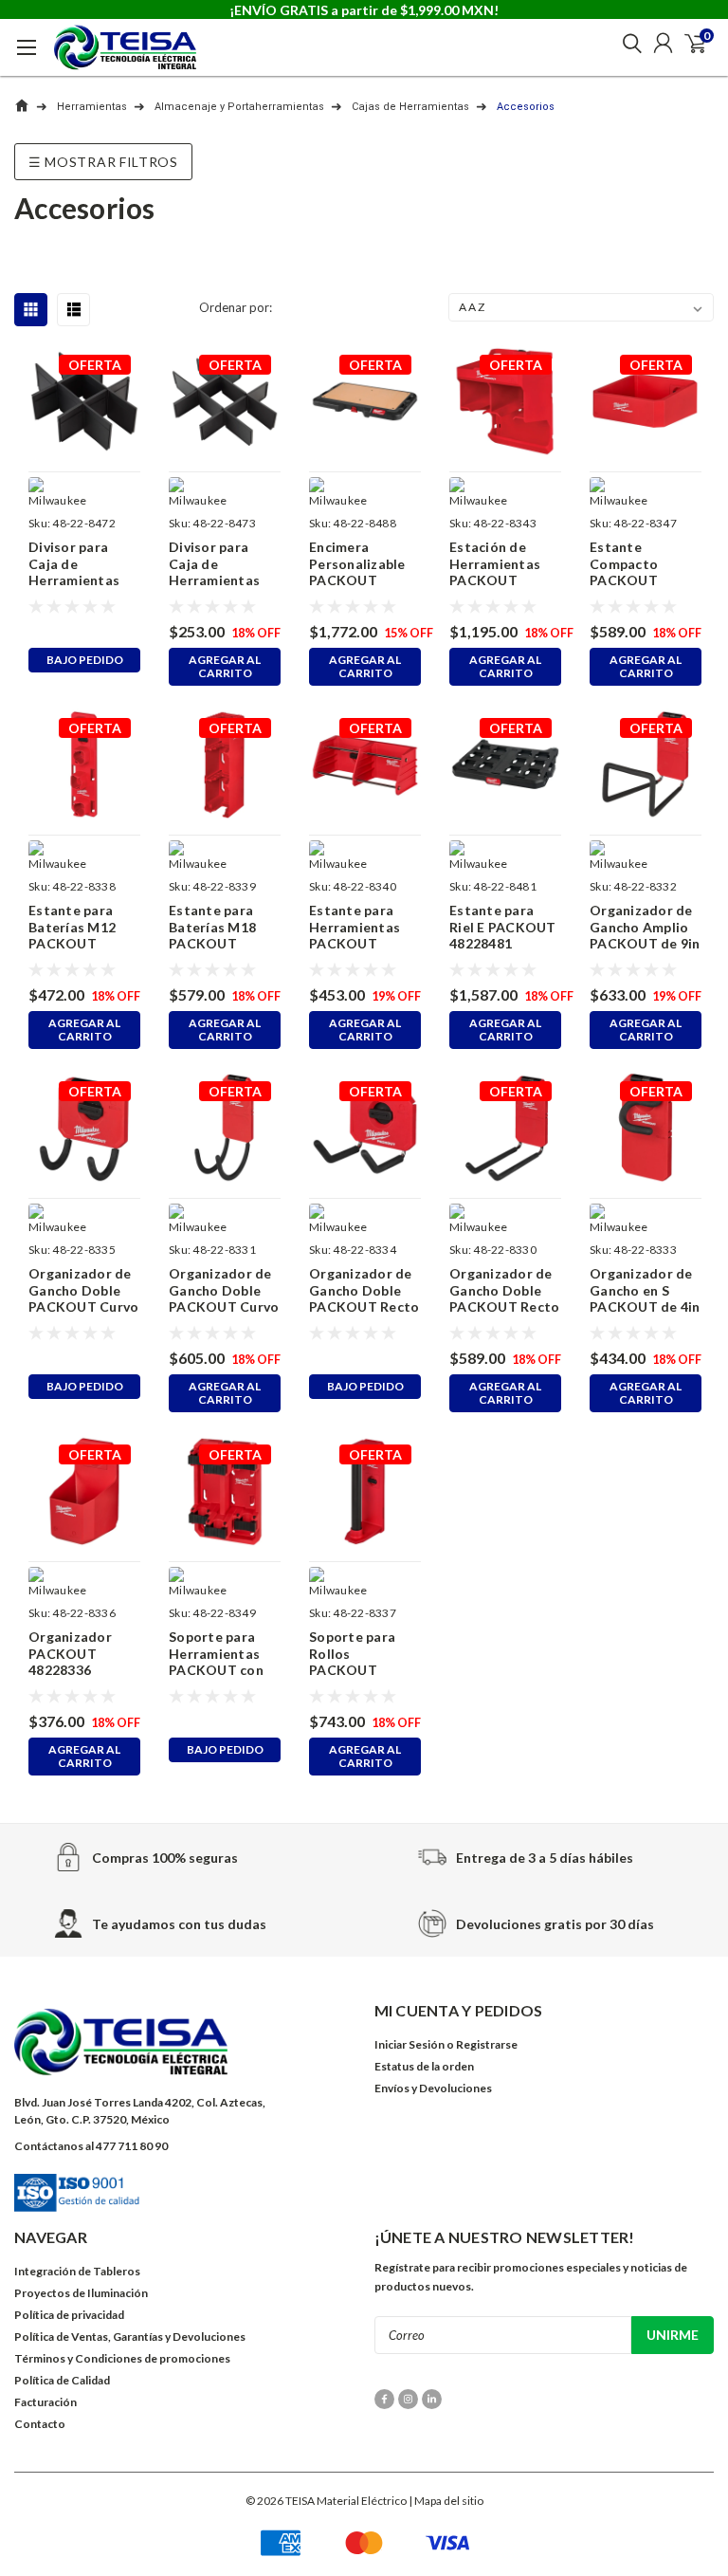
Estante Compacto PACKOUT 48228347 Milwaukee (625, 564)
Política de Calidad (62, 2380)
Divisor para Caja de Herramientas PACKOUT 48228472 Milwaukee (74, 564)
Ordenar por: (236, 307)
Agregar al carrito (225, 666)
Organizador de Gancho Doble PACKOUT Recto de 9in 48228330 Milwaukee (504, 1290)
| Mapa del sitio (446, 2501)
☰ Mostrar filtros (103, 162)
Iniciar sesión (409, 2044)
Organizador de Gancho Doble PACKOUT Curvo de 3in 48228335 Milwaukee (83, 1290)
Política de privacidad (69, 2315)
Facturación (45, 2402)
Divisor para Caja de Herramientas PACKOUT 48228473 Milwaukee (214, 564)
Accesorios (526, 107)
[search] (628, 43)
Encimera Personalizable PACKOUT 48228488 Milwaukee (357, 564)
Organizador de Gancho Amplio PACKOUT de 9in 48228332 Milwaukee (645, 927)
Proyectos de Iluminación (81, 2293)
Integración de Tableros (77, 2271)
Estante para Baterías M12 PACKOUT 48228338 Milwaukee (72, 927)
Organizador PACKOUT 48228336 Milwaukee (70, 1654)
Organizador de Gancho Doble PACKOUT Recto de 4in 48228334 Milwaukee (364, 1290)
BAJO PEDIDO (85, 660)
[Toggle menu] (26, 52)
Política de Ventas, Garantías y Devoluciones (130, 2337)
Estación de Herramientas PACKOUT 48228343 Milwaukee (495, 564)
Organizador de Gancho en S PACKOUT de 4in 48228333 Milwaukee (645, 1290)
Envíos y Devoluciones (433, 2088)
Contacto (40, 2424)
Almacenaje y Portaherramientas (239, 107)
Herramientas (92, 107)
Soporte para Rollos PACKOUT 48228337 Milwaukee (352, 1654)
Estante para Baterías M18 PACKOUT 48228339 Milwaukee (212, 927)
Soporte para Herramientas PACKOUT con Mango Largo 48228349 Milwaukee (216, 1654)
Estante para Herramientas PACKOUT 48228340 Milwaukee (355, 927)
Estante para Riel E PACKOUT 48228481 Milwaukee (503, 927)
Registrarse (487, 2044)
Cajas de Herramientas (410, 107)
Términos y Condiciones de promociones (122, 2358)
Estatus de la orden (424, 2066)
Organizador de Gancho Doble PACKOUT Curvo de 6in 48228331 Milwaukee (224, 1290)
